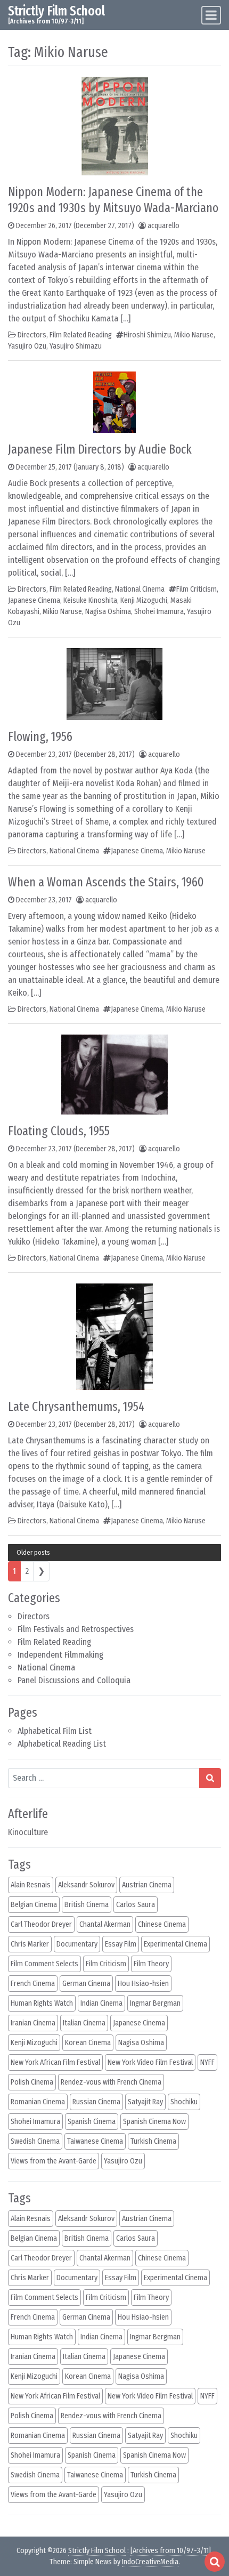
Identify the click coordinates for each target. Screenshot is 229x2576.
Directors (34, 1616)
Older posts (33, 1552)
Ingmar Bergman (155, 2003)
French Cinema (33, 1984)
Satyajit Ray (145, 2102)
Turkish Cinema (153, 2141)
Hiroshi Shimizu (147, 335)
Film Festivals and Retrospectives (76, 1629)
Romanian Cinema (38, 2102)
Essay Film (121, 1944)
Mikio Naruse (194, 335)
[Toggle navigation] (211, 15)
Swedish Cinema (35, 2141)
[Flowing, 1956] (114, 684)
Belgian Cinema (34, 1905)
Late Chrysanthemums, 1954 (76, 1407)
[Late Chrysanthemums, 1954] (114, 1336)
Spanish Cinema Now (154, 2122)
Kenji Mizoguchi (144, 600)
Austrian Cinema (147, 1885)
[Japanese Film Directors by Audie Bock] (114, 402)
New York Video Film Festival (150, 2062)
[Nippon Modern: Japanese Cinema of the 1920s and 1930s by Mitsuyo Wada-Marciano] (115, 126)
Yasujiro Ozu (27, 346)
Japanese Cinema (34, 600)
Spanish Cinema (92, 2122)
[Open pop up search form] (215, 2562)
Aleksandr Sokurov (86, 1885)
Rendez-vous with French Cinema (111, 2082)
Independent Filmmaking (60, 1655)
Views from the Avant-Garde (54, 2161)
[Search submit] (210, 1778)
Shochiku (184, 2102)
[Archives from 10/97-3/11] (171, 2551)
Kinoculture (28, 1832)
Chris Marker (30, 1944)
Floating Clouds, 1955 (59, 1131)
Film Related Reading (54, 1642)
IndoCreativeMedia (150, 2562)
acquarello (163, 226)
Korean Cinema (88, 2043)
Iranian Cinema (33, 2023)
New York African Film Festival (55, 2062)
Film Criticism (197, 589)
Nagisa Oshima (108, 612)
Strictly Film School (56, 11)
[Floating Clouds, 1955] (114, 1074)
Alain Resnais (31, 1885)
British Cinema (87, 1905)
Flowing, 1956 (40, 737)
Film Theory (151, 1964)
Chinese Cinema (162, 1924)
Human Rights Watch (42, 2003)
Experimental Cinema (175, 1944)
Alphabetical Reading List (62, 1744)
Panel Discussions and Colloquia (74, 1680)
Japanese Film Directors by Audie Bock (100, 449)
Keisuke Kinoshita (90, 600)
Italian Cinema (84, 2023)
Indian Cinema (101, 2003)
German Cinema (86, 1984)
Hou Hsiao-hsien (143, 1984)
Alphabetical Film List (55, 1731)
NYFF (207, 2062)
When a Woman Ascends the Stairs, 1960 (106, 882)
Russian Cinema (96, 2102)
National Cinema (46, 1667)
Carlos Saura (136, 1905)
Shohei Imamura (159, 612)
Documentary (77, 1944)
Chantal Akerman (105, 1924)
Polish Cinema (32, 2082)
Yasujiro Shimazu (76, 346)
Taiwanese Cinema (95, 2141)
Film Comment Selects (44, 1964)
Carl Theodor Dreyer (41, 1924)
